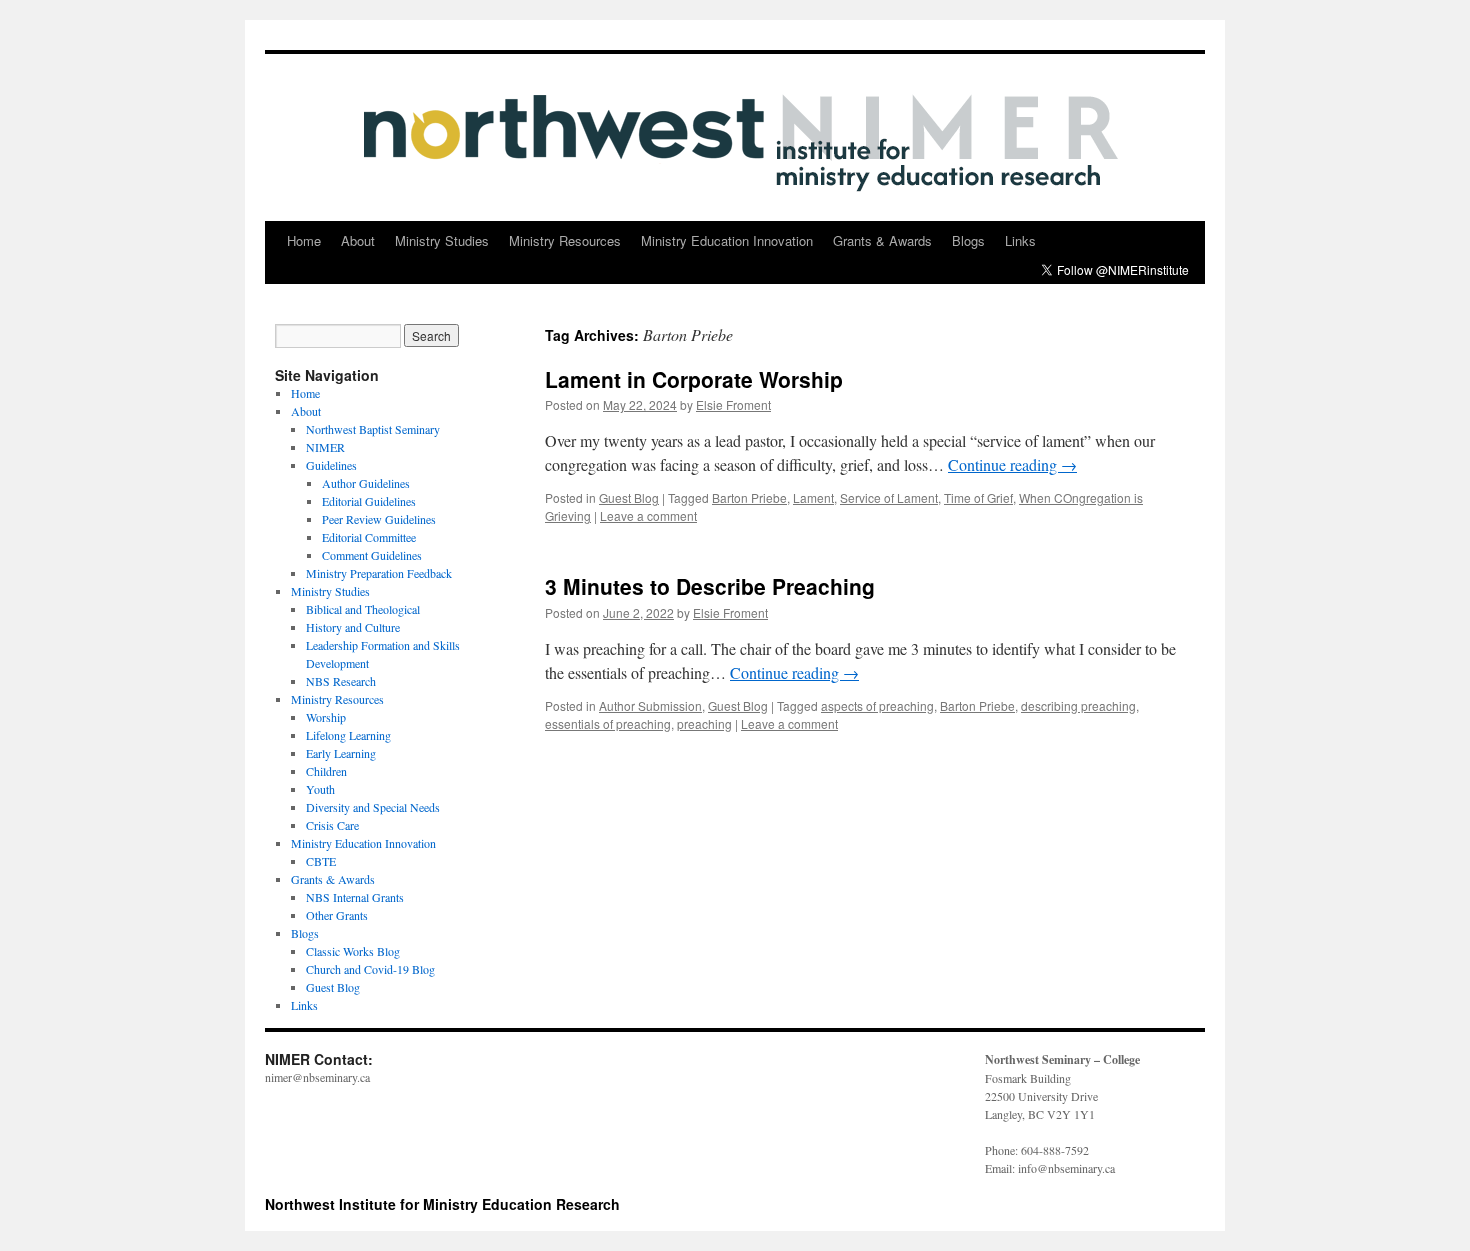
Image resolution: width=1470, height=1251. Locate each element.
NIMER (325, 447)
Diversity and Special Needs (373, 807)
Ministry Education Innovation (727, 240)
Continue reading (1012, 464)
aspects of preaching (877, 705)
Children (326, 771)
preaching (704, 723)
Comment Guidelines (372, 555)
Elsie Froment (733, 404)
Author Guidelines (366, 483)
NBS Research (341, 681)
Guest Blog (629, 497)
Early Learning (341, 753)
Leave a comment (648, 515)
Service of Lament (889, 497)
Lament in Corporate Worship (694, 379)
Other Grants (337, 915)
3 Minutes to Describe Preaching (710, 586)
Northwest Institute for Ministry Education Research (442, 1204)
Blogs (968, 240)
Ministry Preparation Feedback (379, 573)
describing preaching (1078, 705)
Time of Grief (978, 497)
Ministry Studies (442, 240)
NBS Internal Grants (355, 897)
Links (1020, 240)
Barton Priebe (749, 497)
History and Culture (353, 627)
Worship (326, 717)
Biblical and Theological (363, 609)
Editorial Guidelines (369, 501)
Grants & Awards (882, 240)
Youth (320, 789)
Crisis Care (332, 825)
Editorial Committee (369, 537)
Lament (813, 497)
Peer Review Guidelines (379, 519)
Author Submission (650, 705)
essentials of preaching (608, 723)
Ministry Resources (565, 240)
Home (304, 240)
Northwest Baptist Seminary (373, 429)
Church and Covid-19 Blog (370, 969)
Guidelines (331, 465)
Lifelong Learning (348, 735)
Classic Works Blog (353, 951)
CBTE (321, 861)
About (358, 240)
